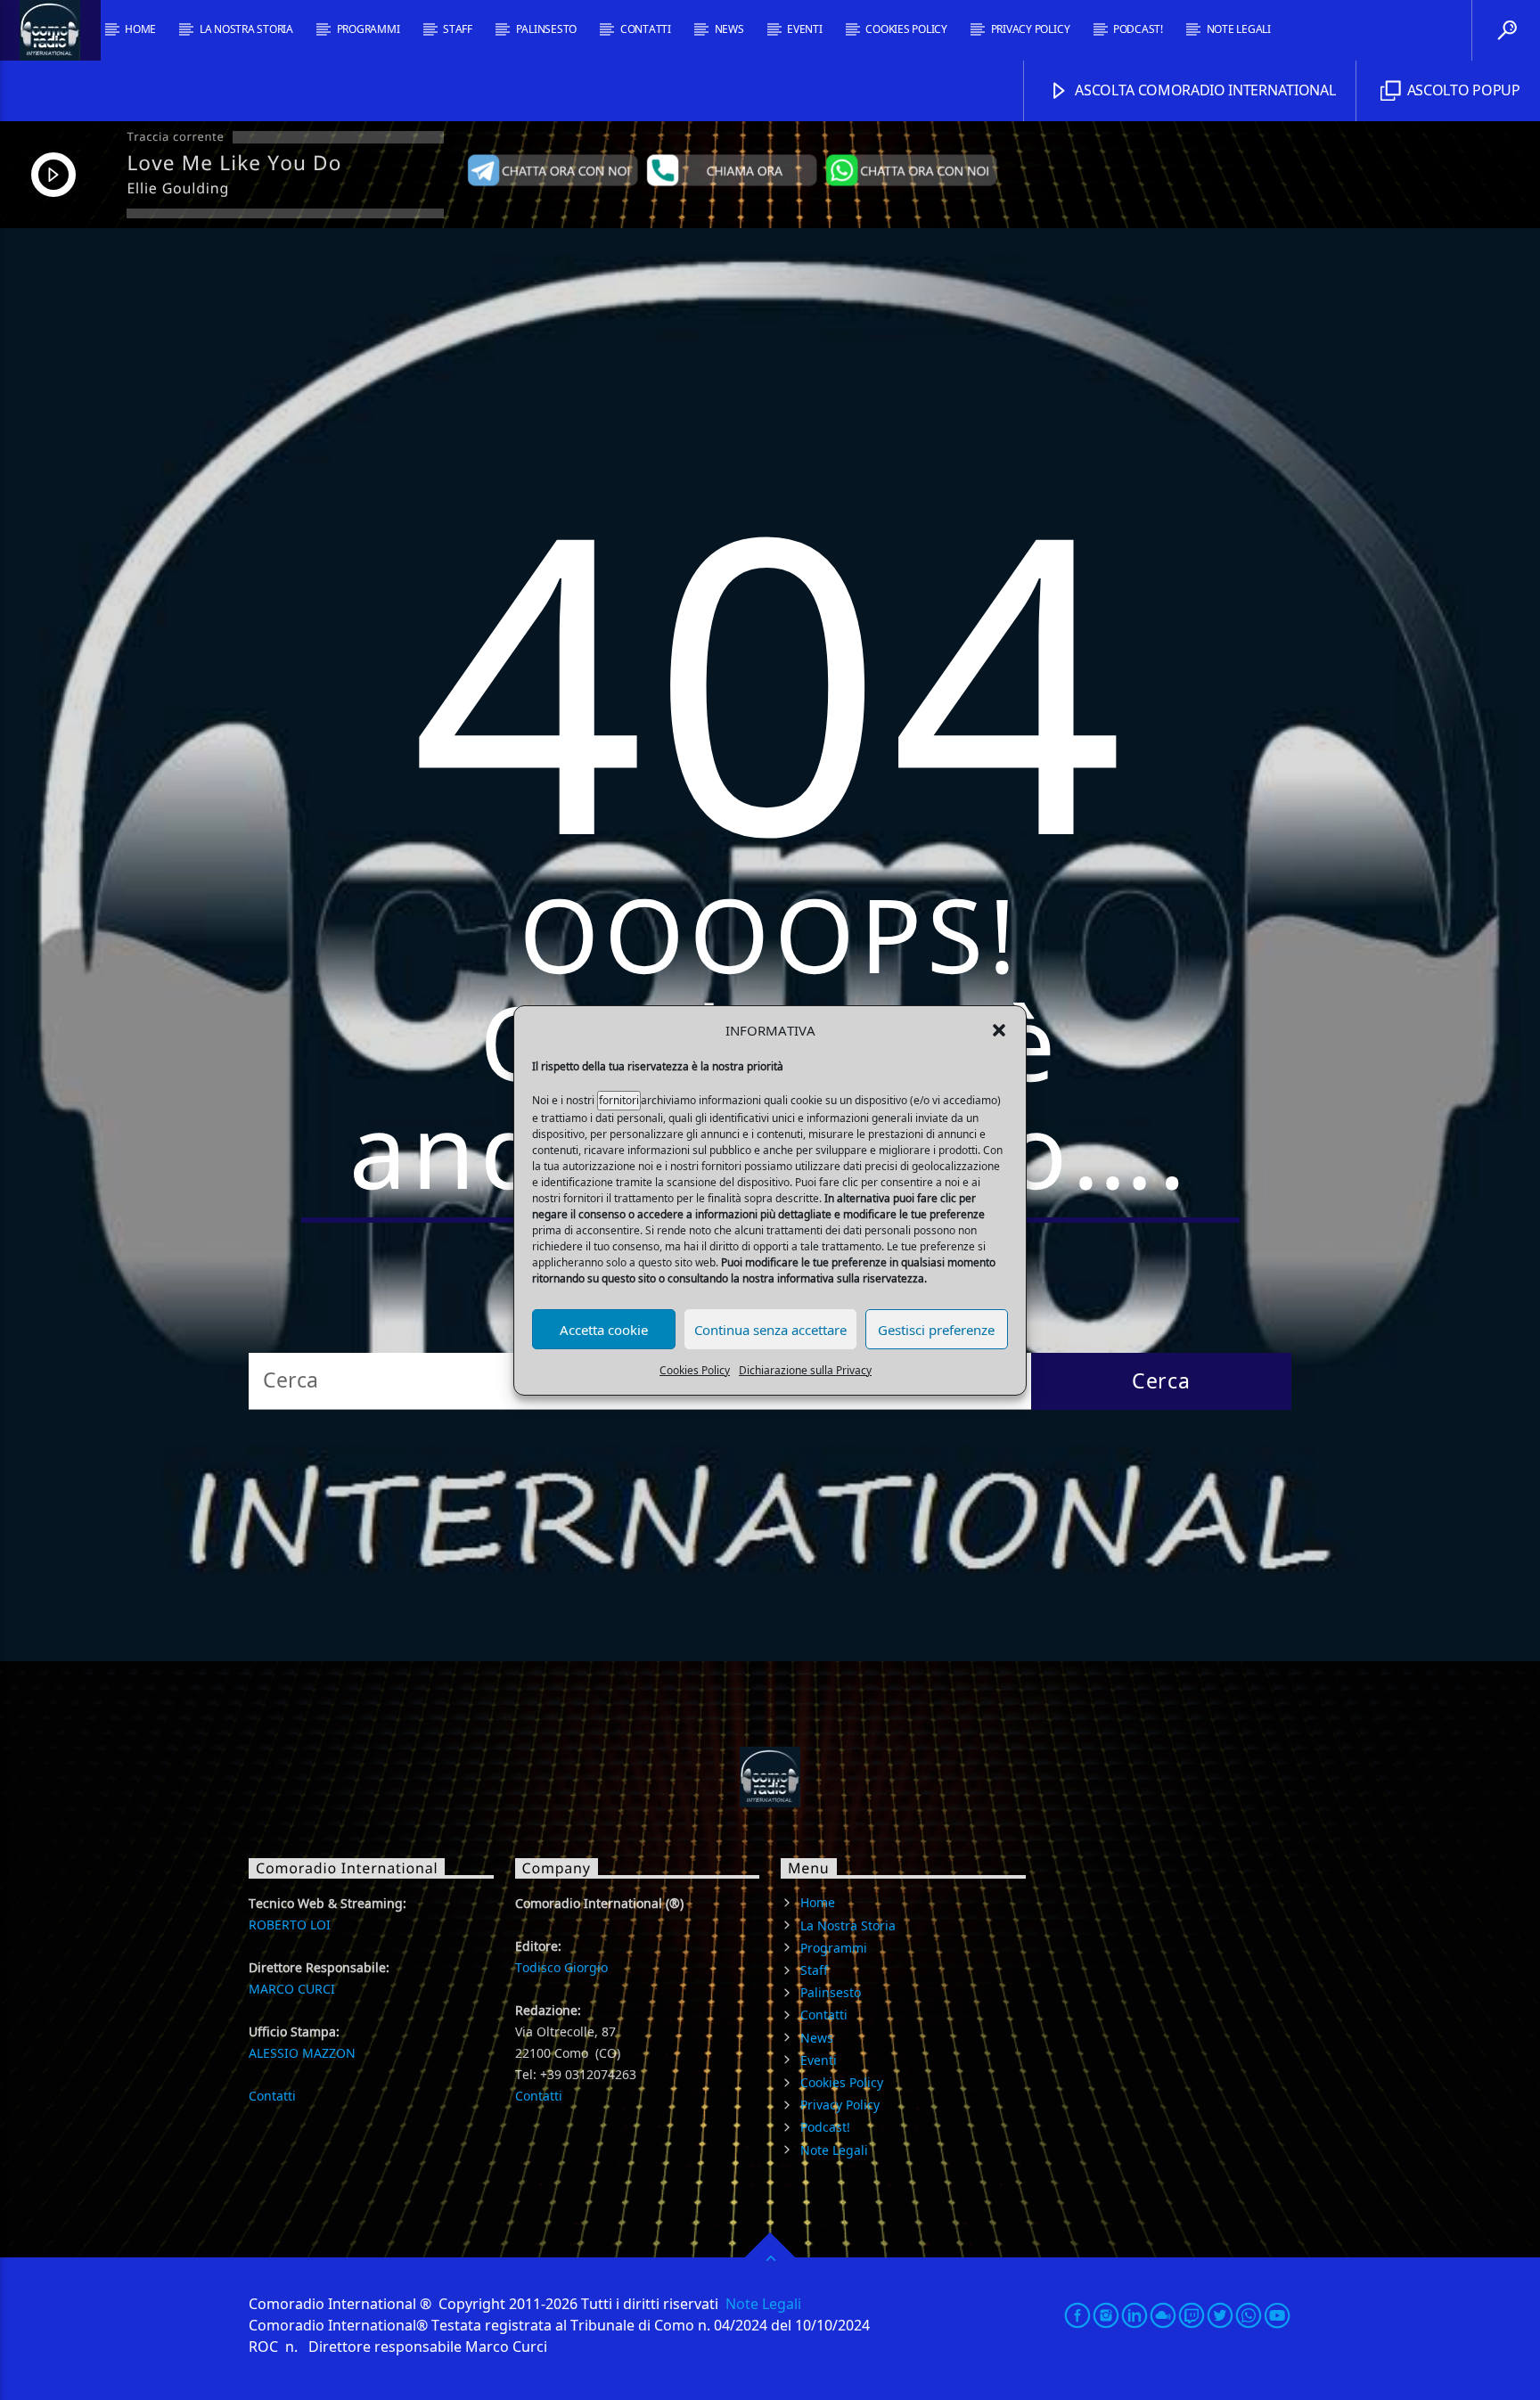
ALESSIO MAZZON (302, 2053)
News (729, 29)
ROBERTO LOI (290, 1925)
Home (140, 29)
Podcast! (1138, 29)
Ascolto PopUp (1462, 90)
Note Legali (1239, 29)
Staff (458, 29)
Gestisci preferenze (936, 1329)
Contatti (646, 29)
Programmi (369, 29)
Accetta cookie (604, 1329)
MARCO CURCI (292, 1989)
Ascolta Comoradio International (1204, 90)
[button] (999, 1030)
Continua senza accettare (770, 1329)
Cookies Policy (695, 1370)
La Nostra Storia (246, 29)
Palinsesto (547, 29)
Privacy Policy (1031, 29)
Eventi (805, 29)
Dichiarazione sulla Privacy (805, 1370)
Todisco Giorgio (561, 1967)
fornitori (619, 1100)
